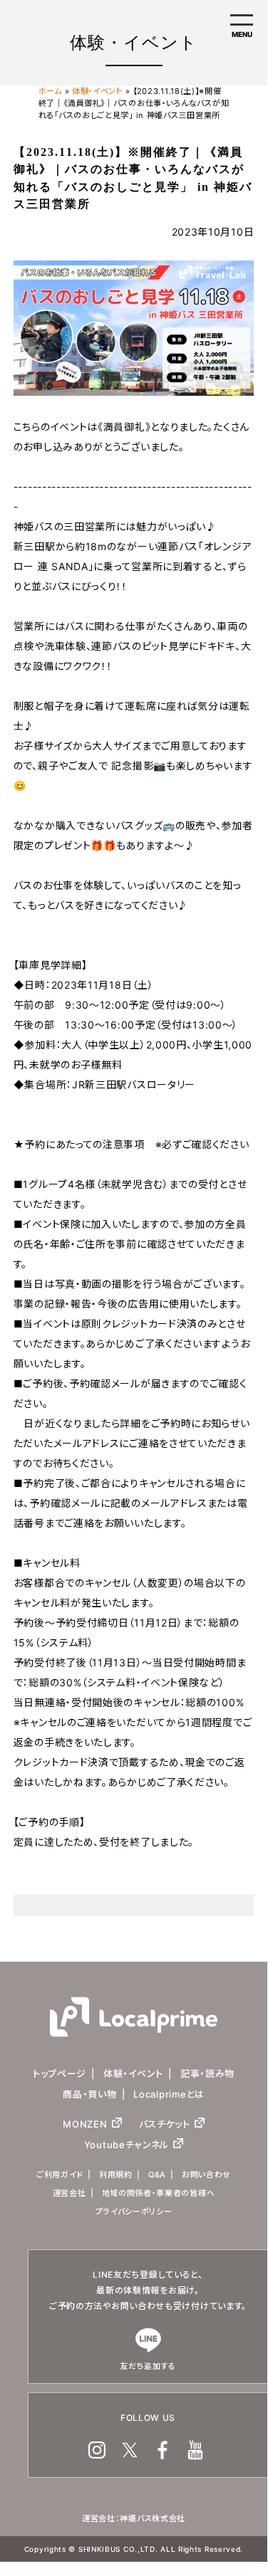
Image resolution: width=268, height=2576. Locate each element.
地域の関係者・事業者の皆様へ (159, 2193)
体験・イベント (97, 91)
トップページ (60, 2073)
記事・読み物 (207, 2073)
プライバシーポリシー (134, 2212)
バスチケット (165, 2124)
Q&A (157, 2175)
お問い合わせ (206, 2175)
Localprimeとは (169, 2094)
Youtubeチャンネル (127, 2145)
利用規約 (116, 2175)
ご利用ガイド (60, 2175)
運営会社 (69, 2193)
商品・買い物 (89, 2094)
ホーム (50, 91)
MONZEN (85, 2124)
